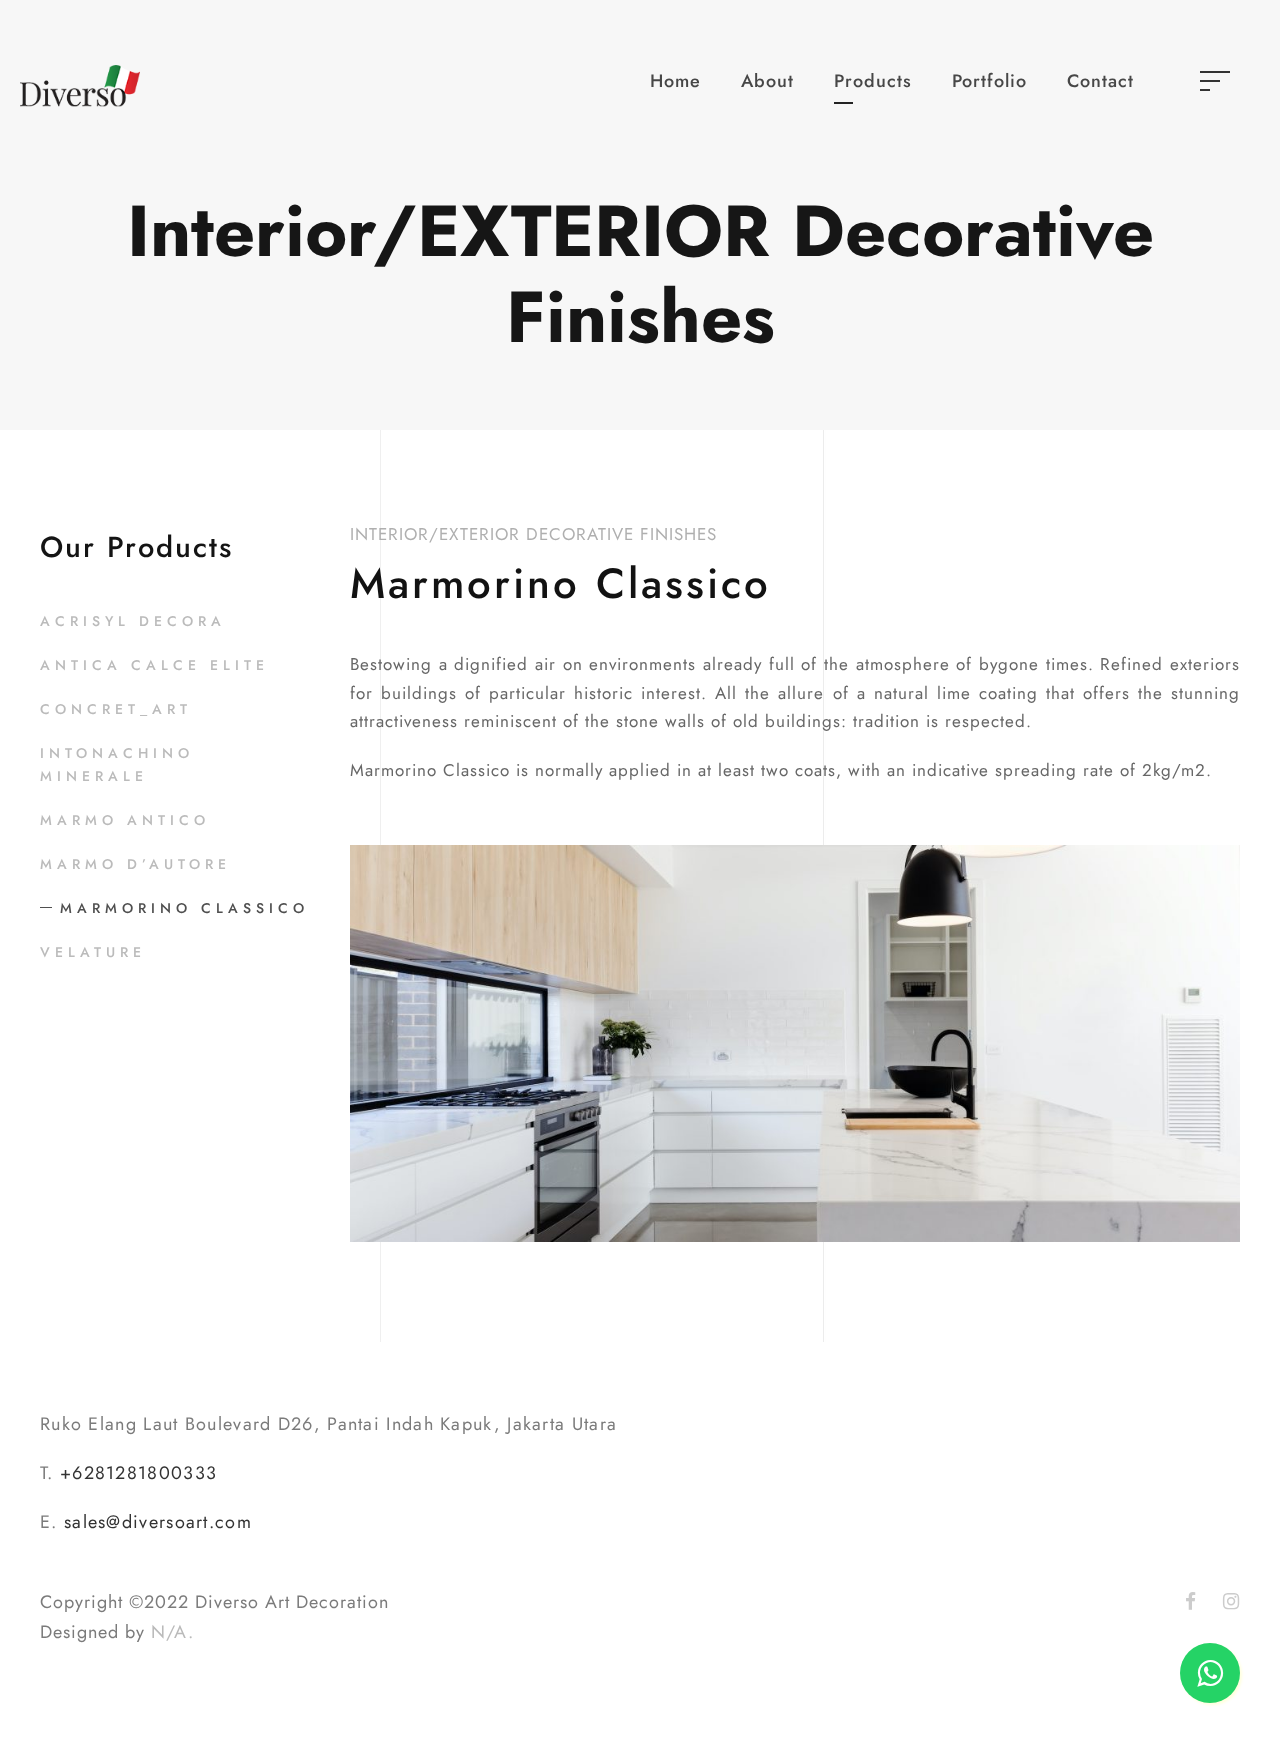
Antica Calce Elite (154, 665)
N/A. (172, 1632)
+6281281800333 (138, 1473)
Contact (1100, 81)
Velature (93, 952)
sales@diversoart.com (158, 1522)
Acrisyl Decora (133, 621)
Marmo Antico (125, 820)
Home (675, 81)
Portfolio (989, 81)
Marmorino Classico (184, 908)
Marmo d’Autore (135, 864)
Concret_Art (116, 709)
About (767, 81)
